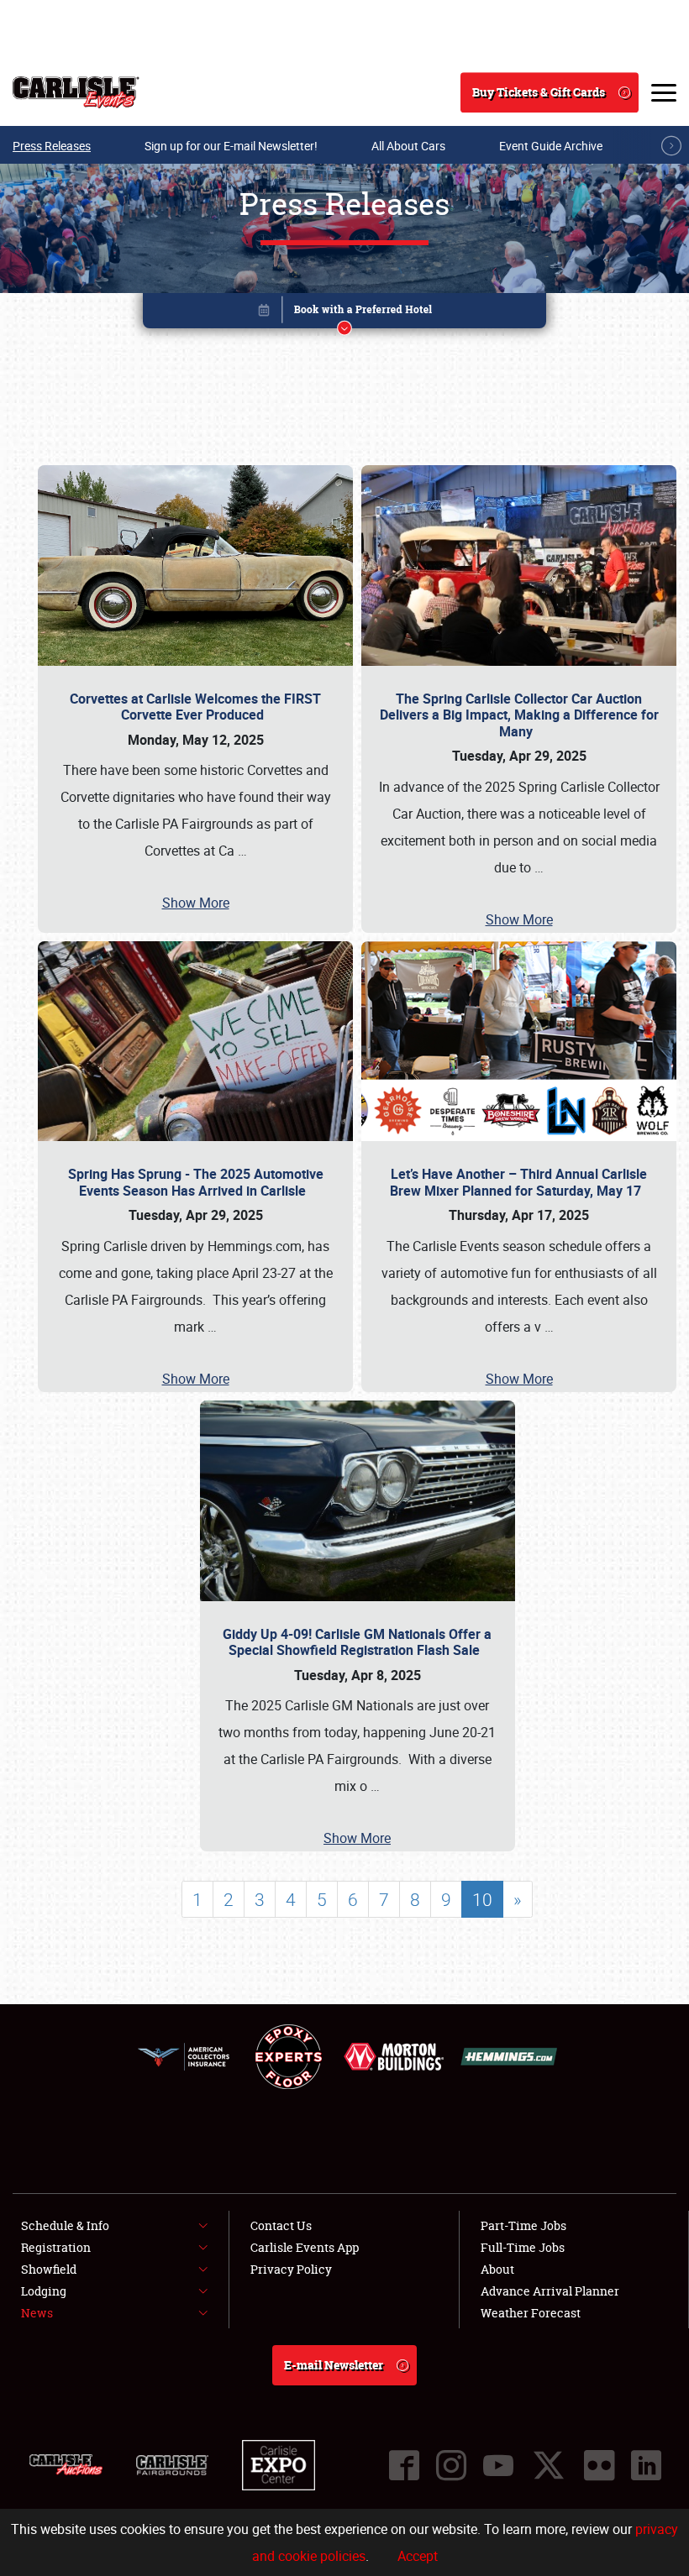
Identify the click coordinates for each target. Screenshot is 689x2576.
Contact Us (281, 2225)
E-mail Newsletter (334, 2365)
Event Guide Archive (551, 146)
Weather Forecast (531, 2313)
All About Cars (408, 146)
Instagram (451, 2465)
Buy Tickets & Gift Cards (539, 92)
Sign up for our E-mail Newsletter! (231, 146)
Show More (196, 903)
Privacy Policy (291, 2269)
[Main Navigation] (664, 92)
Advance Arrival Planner (550, 2291)
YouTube (498, 2465)
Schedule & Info (65, 2225)
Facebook (404, 2465)
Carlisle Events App (305, 2247)
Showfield (49, 2269)
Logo (76, 92)
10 (482, 1899)
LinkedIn (646, 2465)
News (37, 2313)
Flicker (599, 2465)
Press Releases (52, 146)
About (497, 2269)
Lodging (44, 2291)
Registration (56, 2247)
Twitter (549, 2465)
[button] (344, 314)
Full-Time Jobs (523, 2247)
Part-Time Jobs (523, 2225)
